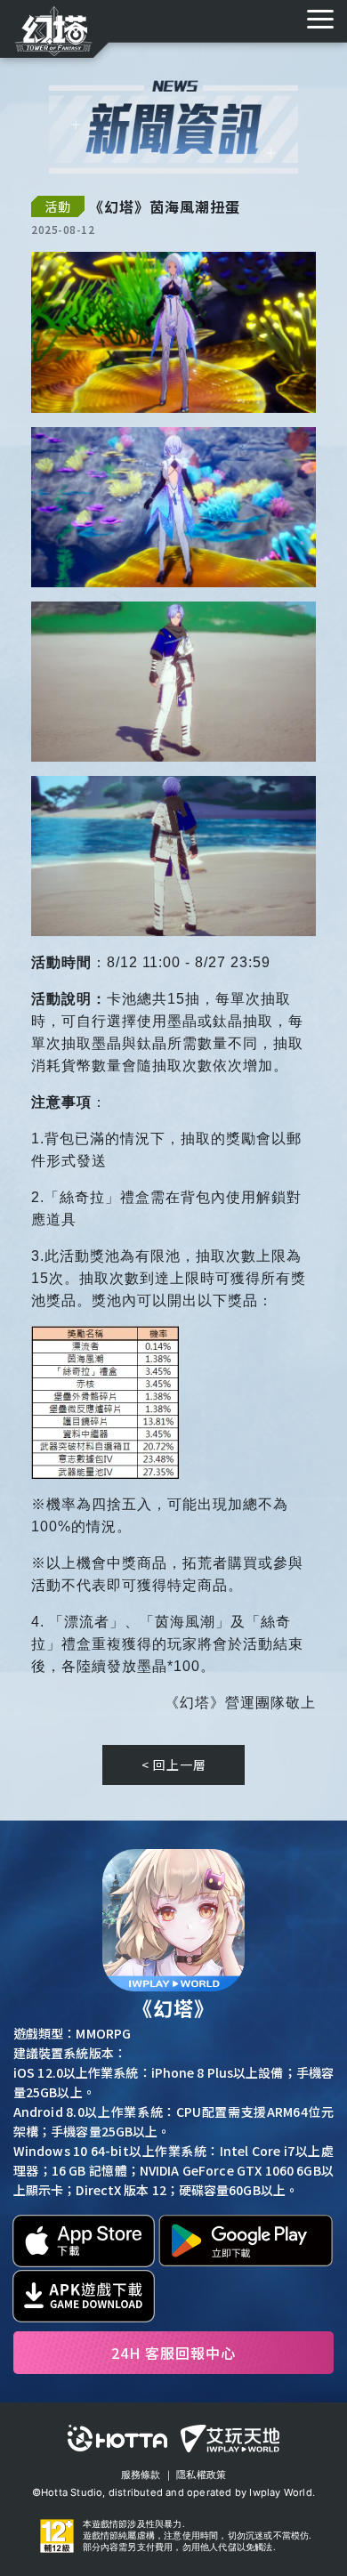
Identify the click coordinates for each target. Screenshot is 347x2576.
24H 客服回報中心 (173, 2353)
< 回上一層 (174, 1764)
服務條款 (141, 2475)
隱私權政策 (201, 2475)
